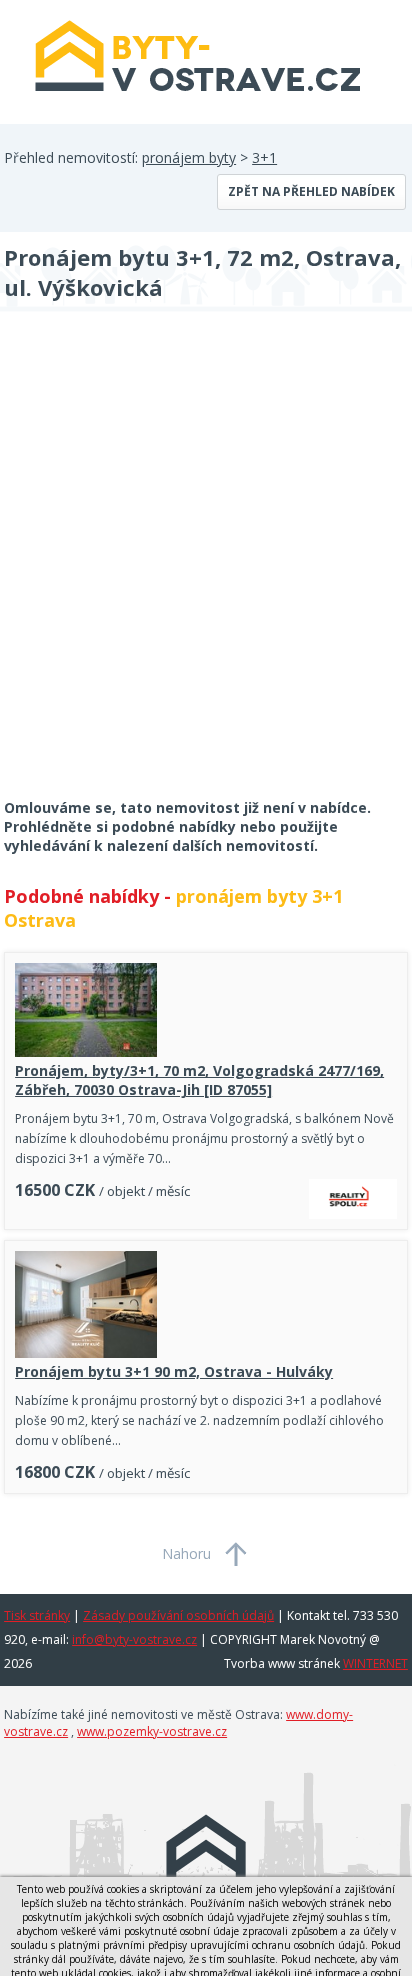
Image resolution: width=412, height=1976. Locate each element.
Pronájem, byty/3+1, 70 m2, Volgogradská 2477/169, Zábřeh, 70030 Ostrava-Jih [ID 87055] (199, 1080)
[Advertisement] (206, 568)
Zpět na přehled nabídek (311, 191)
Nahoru (186, 1553)
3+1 (264, 157)
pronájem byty (189, 157)
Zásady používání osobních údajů (178, 1615)
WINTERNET (375, 1663)
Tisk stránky (37, 1615)
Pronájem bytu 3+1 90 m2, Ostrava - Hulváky (174, 1371)
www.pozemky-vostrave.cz (152, 1731)
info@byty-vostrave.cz (134, 1639)
